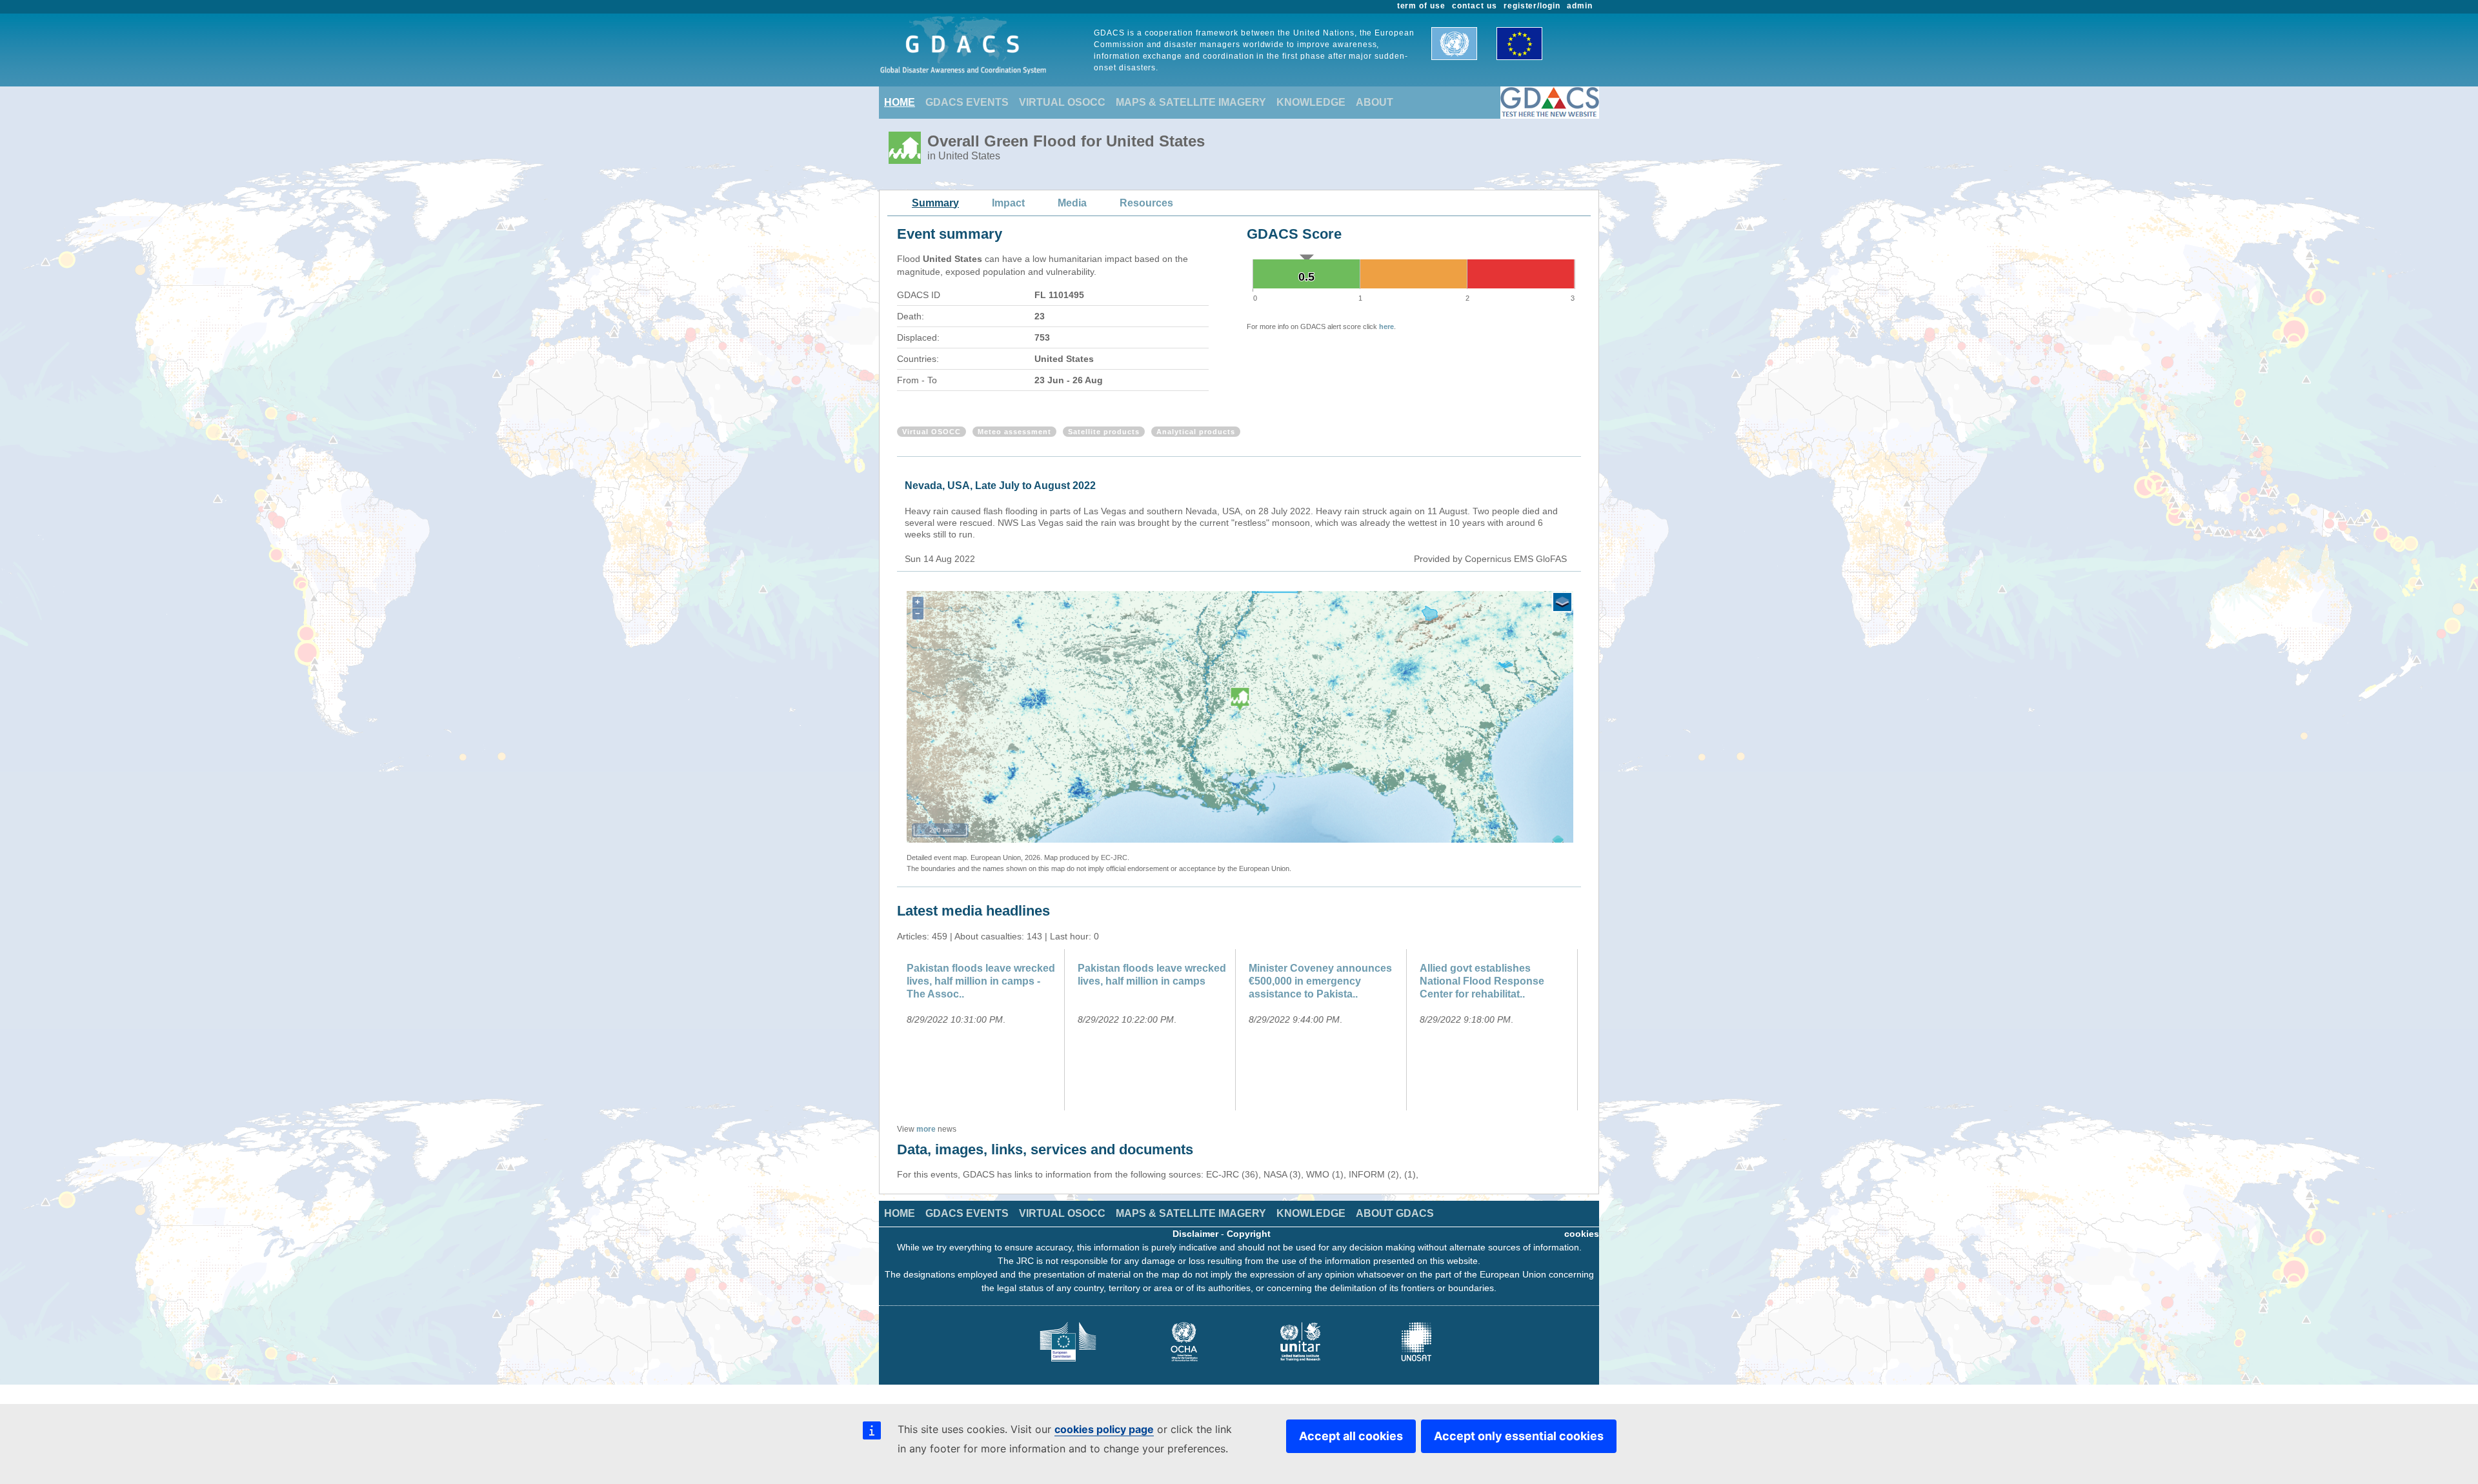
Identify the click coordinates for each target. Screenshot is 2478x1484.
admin (1580, 6)
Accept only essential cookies (1519, 1436)
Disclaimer (1195, 1234)
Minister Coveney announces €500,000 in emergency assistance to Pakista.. (1320, 981)
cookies (1582, 1234)
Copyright (1249, 1234)
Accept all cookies (1351, 1436)
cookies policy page (1104, 1429)
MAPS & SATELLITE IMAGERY (1191, 102)
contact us (1475, 6)
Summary (935, 203)
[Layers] (1562, 602)
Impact (1008, 203)
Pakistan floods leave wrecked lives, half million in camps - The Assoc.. (981, 981)
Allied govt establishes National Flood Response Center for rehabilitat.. (1482, 981)
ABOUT (1375, 102)
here (1386, 326)
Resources (1146, 203)
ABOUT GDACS (1395, 1213)
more (926, 1129)
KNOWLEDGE (1311, 102)
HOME (900, 102)
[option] (982, 1030)
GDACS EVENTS (967, 102)
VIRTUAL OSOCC (1062, 102)
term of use (1422, 6)
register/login (1532, 6)
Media (1072, 203)
